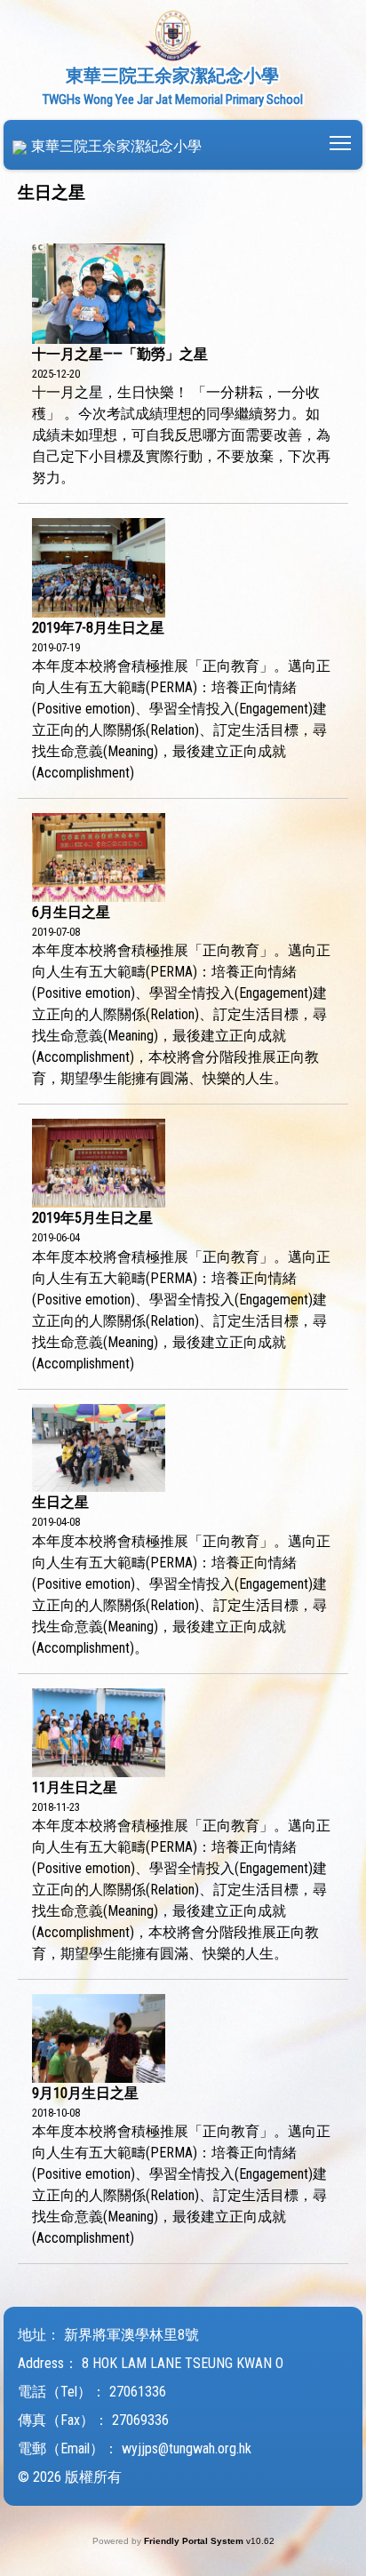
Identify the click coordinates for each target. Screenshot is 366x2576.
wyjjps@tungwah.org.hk (187, 2448)
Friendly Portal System (195, 2541)
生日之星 (60, 1502)
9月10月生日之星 (85, 2093)
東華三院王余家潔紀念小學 (116, 146)
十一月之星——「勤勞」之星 (120, 354)
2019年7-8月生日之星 (98, 628)
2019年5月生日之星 (92, 1218)
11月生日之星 (75, 1787)
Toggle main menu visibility (341, 142)
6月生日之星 (71, 912)
